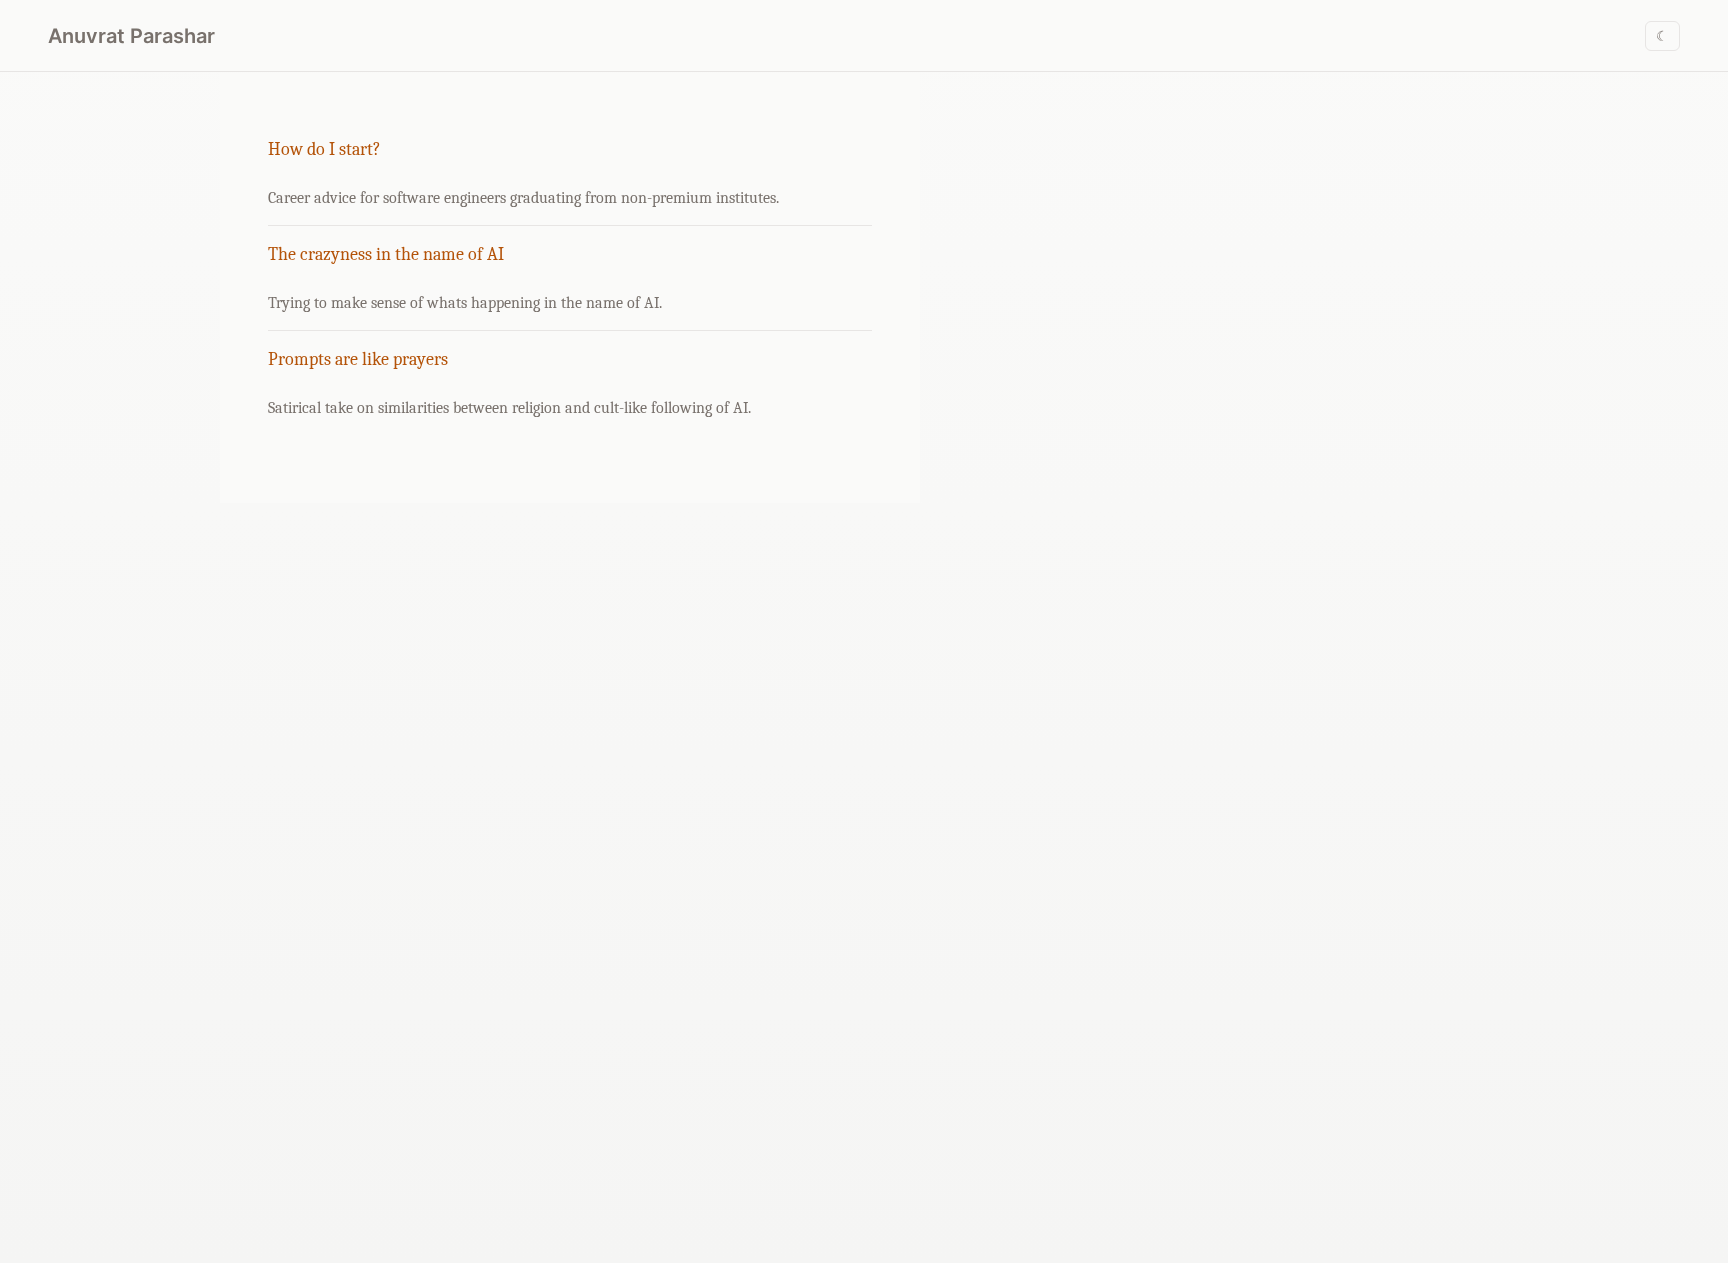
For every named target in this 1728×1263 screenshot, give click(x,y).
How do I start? (324, 149)
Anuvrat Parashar (131, 36)
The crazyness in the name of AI (386, 254)
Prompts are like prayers (358, 359)
